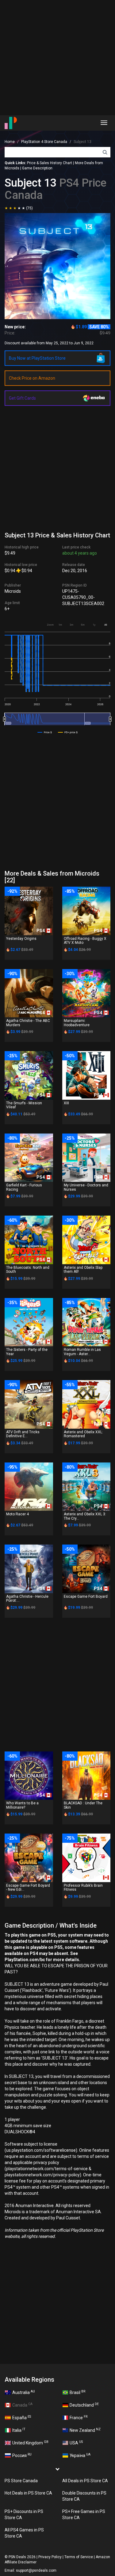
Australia (24, 2392)
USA (76, 2443)
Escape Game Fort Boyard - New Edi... (28, 1887)
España (22, 2417)
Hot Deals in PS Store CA (28, 2493)
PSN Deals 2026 (22, 2557)
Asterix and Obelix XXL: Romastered (83, 1434)
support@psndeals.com (36, 2570)
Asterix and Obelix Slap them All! (83, 1270)
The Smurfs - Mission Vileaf (24, 1105)
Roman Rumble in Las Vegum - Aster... (82, 1352)
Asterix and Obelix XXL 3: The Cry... (85, 1516)
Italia (19, 2430)
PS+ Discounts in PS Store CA (24, 2515)
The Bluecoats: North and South (28, 1270)
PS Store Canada (21, 2481)
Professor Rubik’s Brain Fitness (83, 1887)
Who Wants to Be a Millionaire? (22, 1805)
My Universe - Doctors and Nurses (86, 1187)
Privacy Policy (50, 2557)
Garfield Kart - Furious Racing (24, 1187)
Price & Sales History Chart (50, 163)
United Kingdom (30, 2443)
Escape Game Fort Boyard (86, 1597)
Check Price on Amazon (32, 378)
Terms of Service (79, 2557)
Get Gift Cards (22, 398)
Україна (80, 2455)
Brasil (77, 2392)
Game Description (37, 168)
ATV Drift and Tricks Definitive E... (23, 1434)
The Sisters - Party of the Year (27, 1352)
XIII (66, 1103)
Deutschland (84, 2405)
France (79, 2417)
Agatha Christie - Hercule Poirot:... (27, 1599)
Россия (22, 2455)
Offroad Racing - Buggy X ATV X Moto (85, 941)
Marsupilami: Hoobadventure (77, 1023)
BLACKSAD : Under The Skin (83, 1805)
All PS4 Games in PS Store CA (24, 2533)
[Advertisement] (57, 58)
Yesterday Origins (21, 939)
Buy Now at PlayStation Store (37, 358)
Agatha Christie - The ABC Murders (28, 1023)
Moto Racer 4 (17, 1514)
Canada (22, 2405)
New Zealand (85, 2430)
